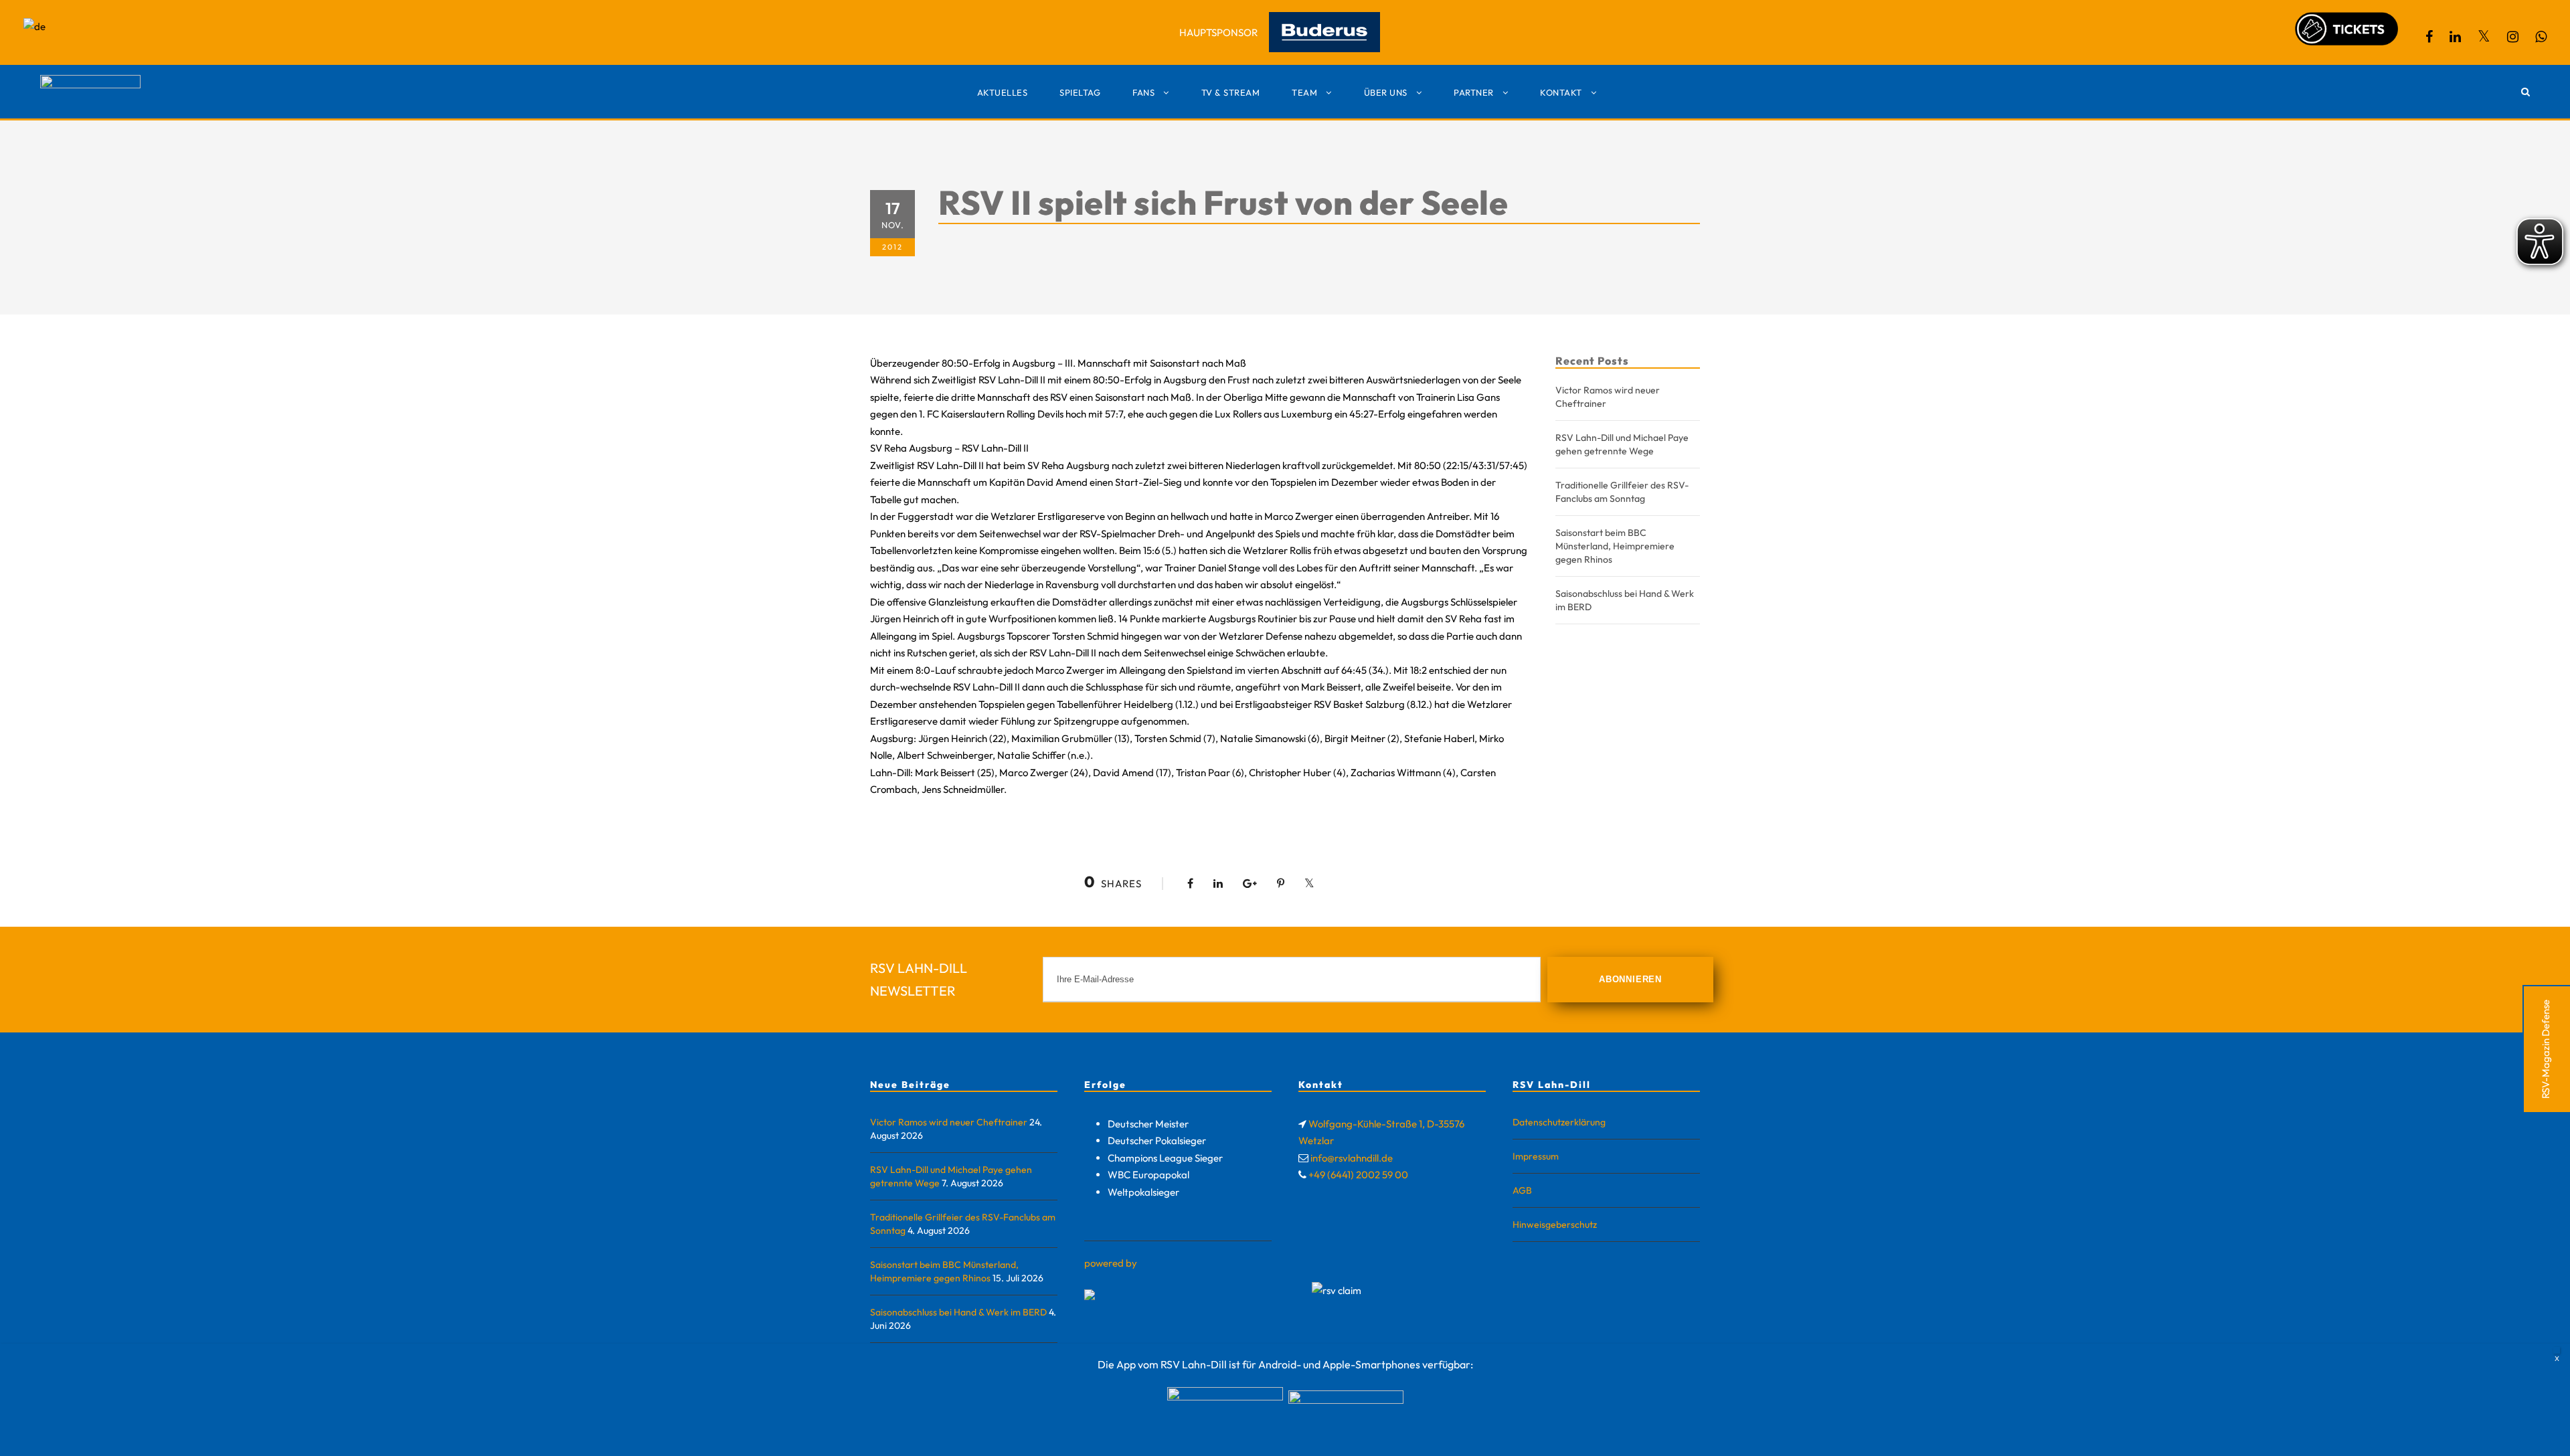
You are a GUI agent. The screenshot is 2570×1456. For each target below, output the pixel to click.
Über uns (1386, 92)
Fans (1143, 92)
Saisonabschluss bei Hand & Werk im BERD (958, 1312)
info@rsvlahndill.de (1352, 1158)
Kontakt (1561, 92)
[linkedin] (2455, 36)
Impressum (1536, 1156)
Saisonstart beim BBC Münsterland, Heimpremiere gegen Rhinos (1615, 546)
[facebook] (2429, 36)
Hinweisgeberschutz (1555, 1224)
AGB (1522, 1190)
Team (1304, 92)
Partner (1474, 92)
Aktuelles (1003, 92)
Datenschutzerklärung (1559, 1122)
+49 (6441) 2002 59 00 (1358, 1175)
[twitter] (2484, 36)
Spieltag (1080, 92)
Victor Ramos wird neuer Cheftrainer (949, 1122)
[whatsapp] (2541, 36)
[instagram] (2513, 36)
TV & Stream (1231, 92)
